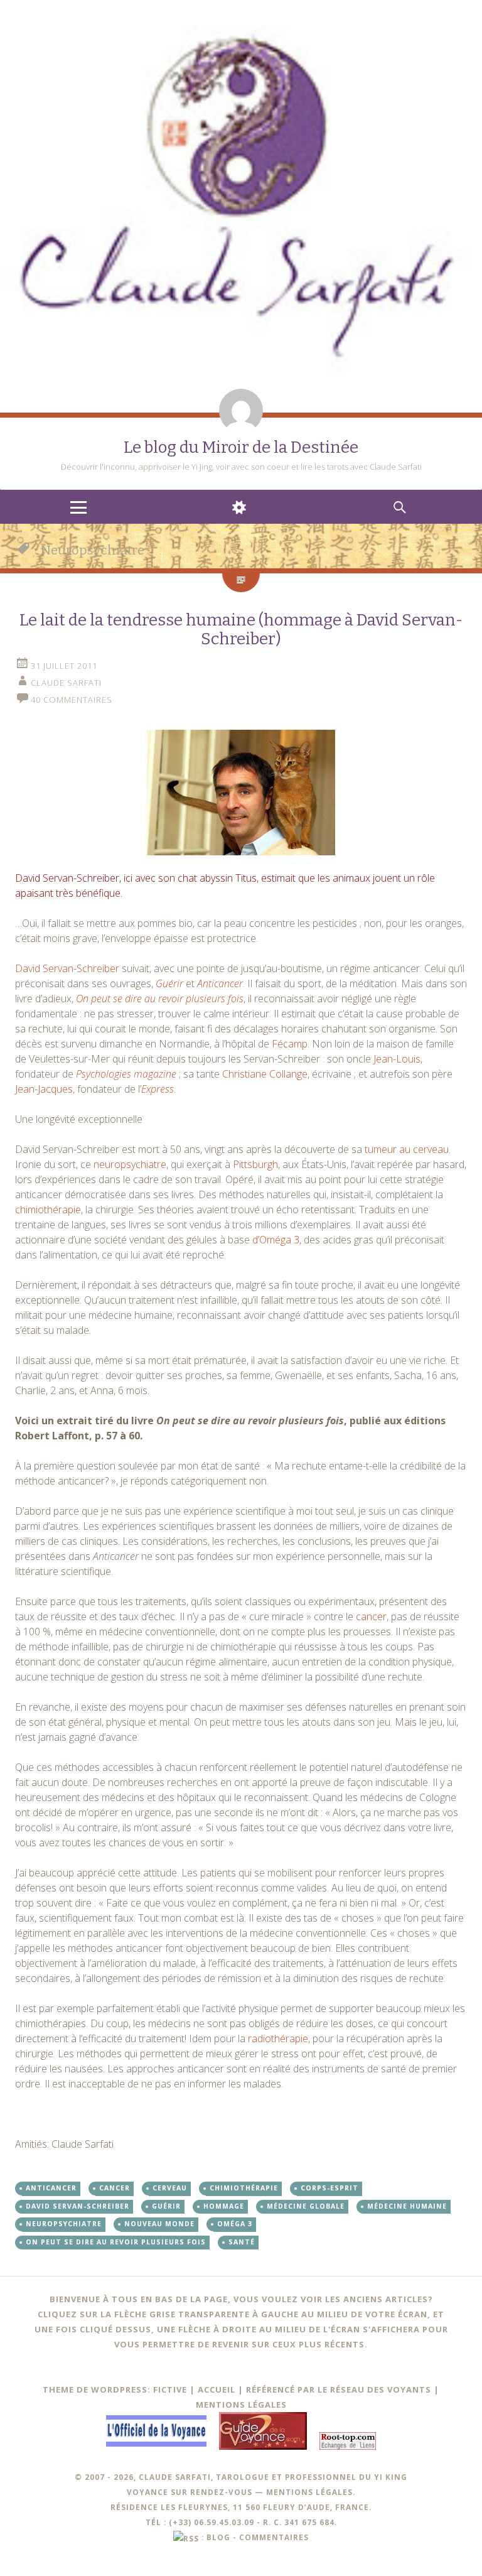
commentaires (274, 2537)
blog (218, 2537)
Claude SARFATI (66, 683)
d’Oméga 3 (276, 1240)
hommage (224, 2206)
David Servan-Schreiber (67, 968)
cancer (371, 1616)
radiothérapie (278, 2038)
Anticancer (220, 983)
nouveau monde (159, 2224)
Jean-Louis (397, 1059)
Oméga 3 (235, 2224)
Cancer (115, 2188)
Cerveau (170, 2188)
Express (158, 1089)
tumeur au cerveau (407, 1149)
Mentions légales (241, 2405)
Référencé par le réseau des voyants (339, 2389)
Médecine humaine (407, 2206)
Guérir (169, 983)
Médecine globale (306, 2206)
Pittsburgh (255, 1164)
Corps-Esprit (329, 2188)
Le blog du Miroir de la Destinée (241, 447)
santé (242, 2242)
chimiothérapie (48, 1210)
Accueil (217, 2389)
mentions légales (309, 2492)
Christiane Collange (265, 1074)
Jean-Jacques (44, 1089)
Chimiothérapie (244, 2188)
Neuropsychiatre (64, 2224)
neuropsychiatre (130, 1164)
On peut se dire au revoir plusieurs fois (160, 998)
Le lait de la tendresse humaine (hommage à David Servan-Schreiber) (241, 630)
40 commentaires (72, 700)
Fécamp (290, 1044)
